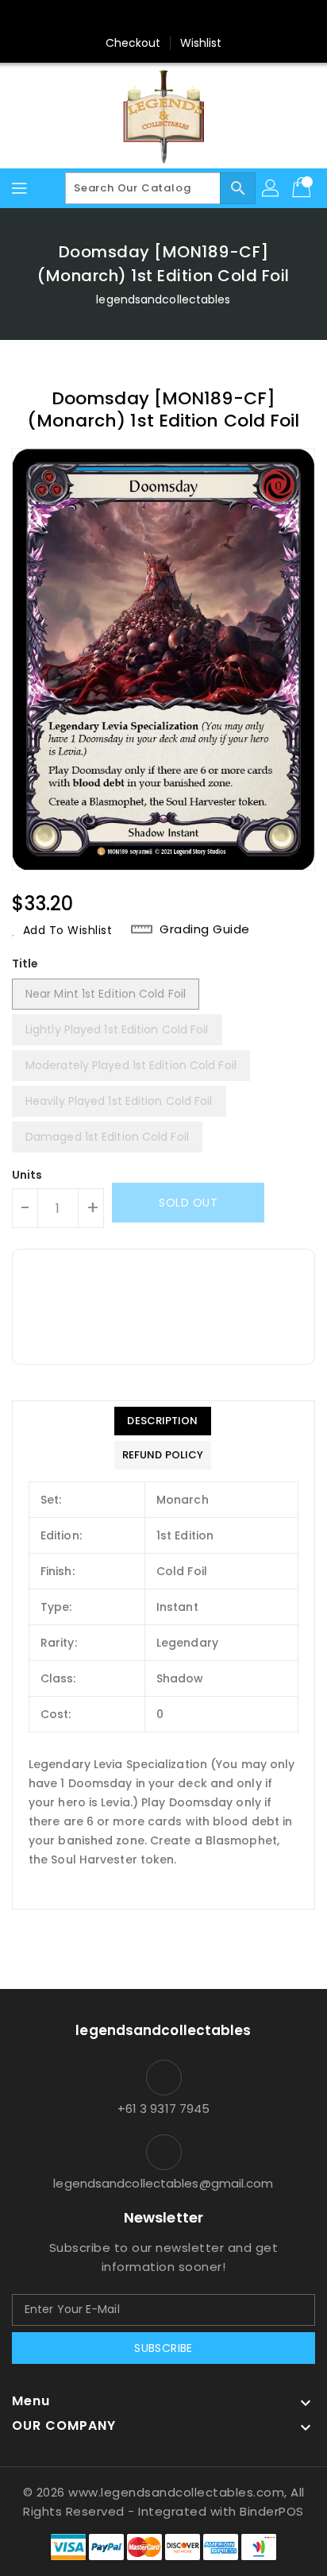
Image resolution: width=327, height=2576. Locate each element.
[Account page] (271, 188)
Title (25, 964)
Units (27, 1175)
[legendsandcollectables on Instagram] (179, 18)
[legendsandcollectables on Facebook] (88, 18)
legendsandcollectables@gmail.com (163, 2183)
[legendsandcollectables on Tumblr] (209, 18)
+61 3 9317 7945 (164, 2109)
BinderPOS (272, 2511)
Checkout (133, 43)
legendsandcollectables (163, 299)
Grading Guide (205, 929)
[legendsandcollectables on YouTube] (239, 18)
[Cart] (303, 188)
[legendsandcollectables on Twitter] (118, 18)
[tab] (163, 1421)
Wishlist (201, 43)
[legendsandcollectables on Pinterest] (148, 18)
